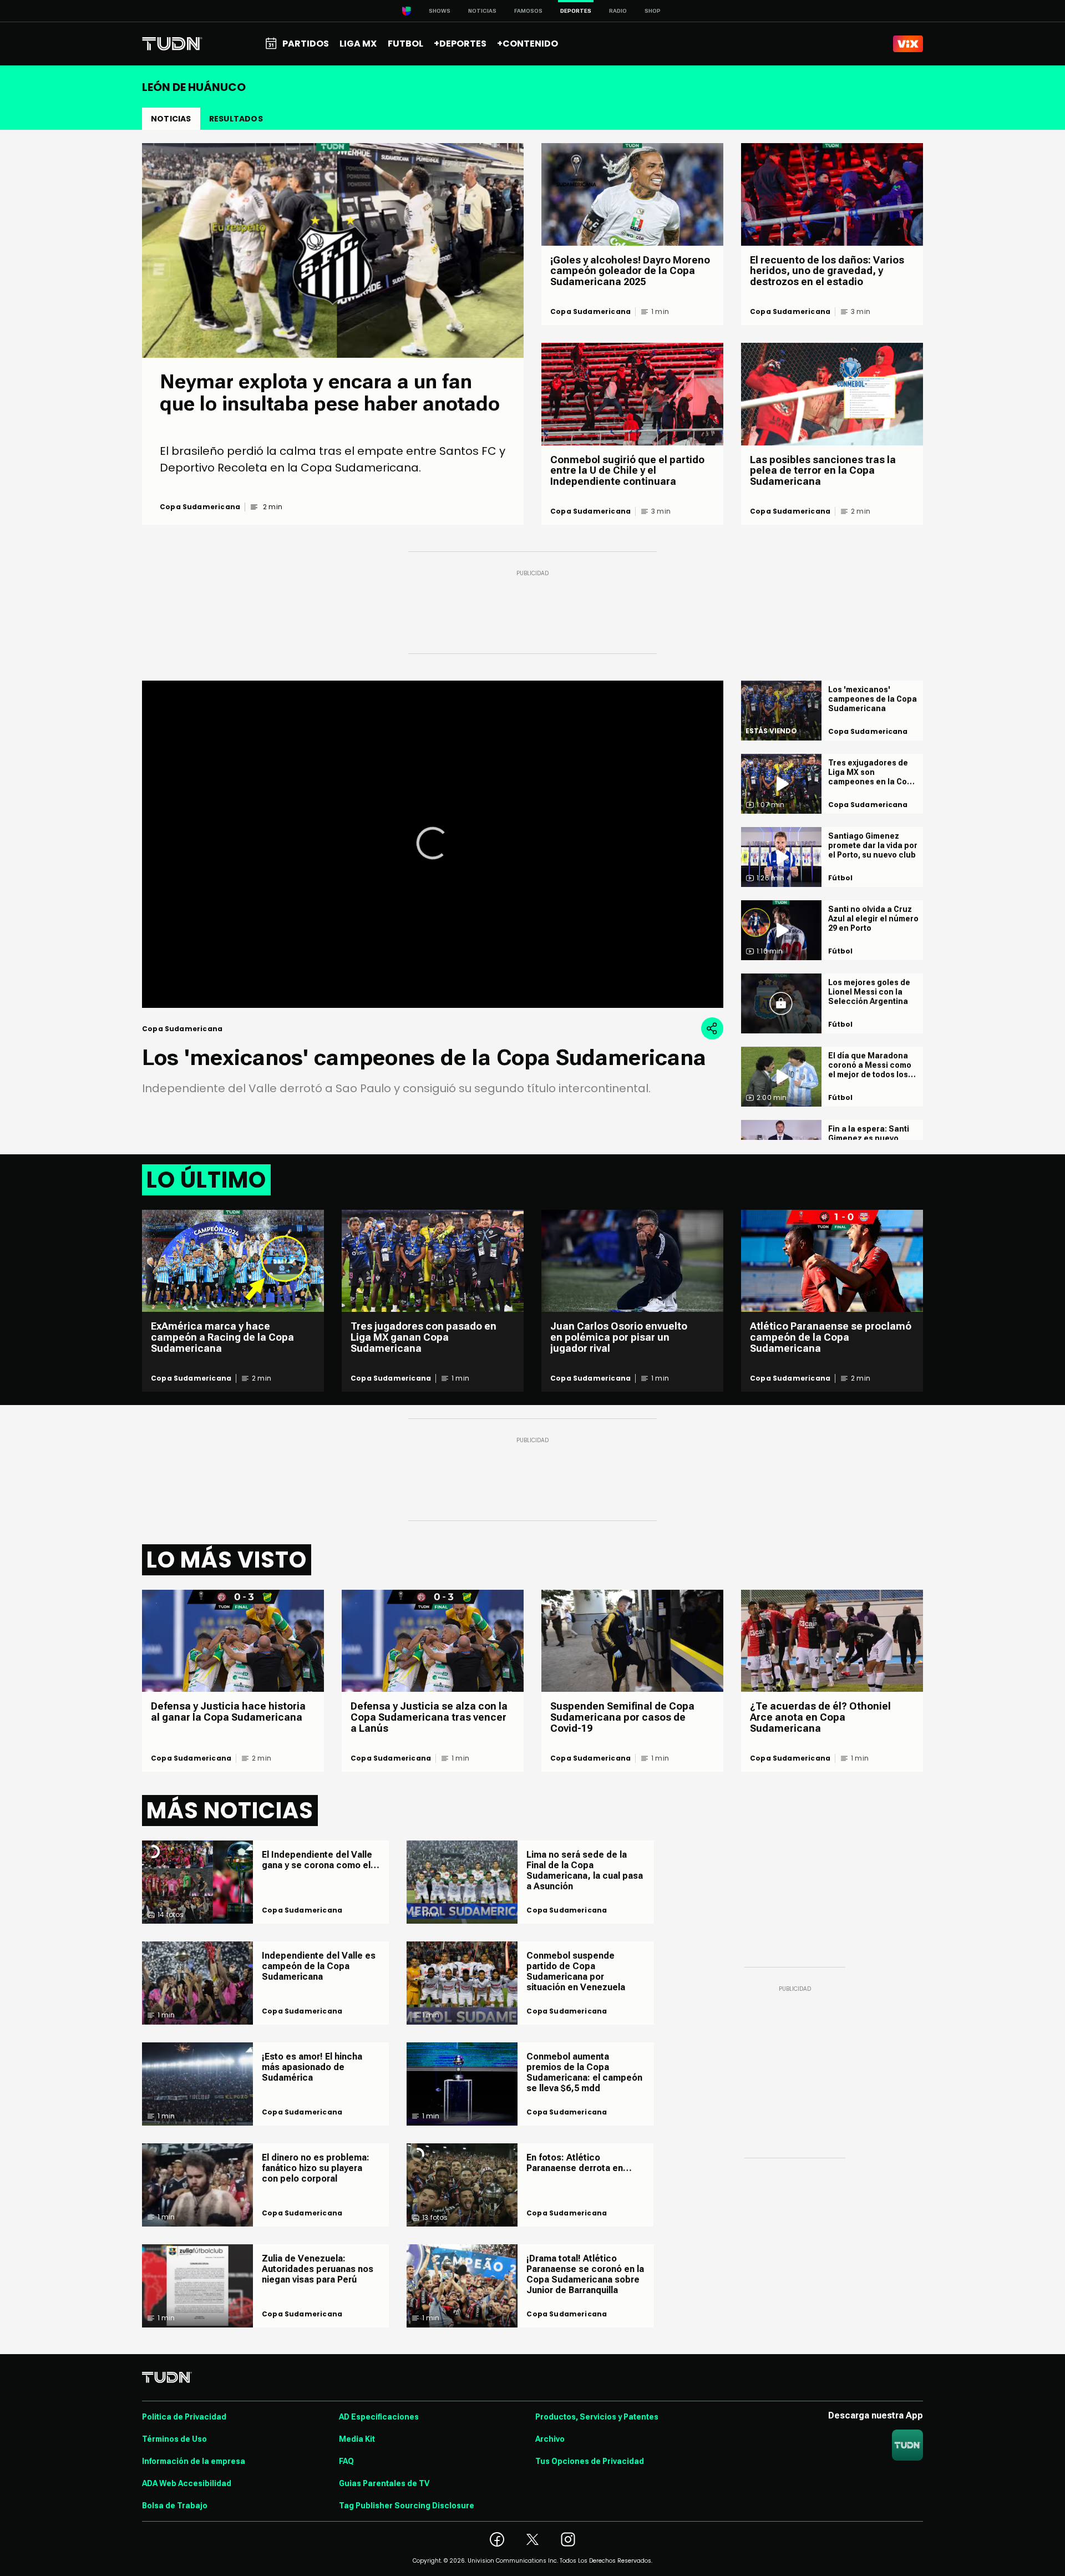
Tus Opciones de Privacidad (590, 2461)
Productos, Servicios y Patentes (597, 2417)
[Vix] (908, 44)
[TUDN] (172, 44)
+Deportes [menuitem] (460, 44)
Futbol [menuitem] (405, 44)
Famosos (528, 11)
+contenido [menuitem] (528, 44)
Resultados (236, 119)
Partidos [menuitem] (306, 44)
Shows (440, 11)
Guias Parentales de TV (384, 2483)
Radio (618, 11)
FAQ (346, 2461)
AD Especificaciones (379, 2417)
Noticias (482, 11)
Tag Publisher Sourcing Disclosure (407, 2506)
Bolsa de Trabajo (175, 2506)
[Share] (712, 1028)
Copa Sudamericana (200, 507)
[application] (433, 844)
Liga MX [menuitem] (358, 44)
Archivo (550, 2439)
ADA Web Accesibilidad (187, 2483)
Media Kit (357, 2439)
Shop (653, 11)
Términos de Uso (174, 2439)
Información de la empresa (194, 2461)
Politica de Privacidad (184, 2417)
